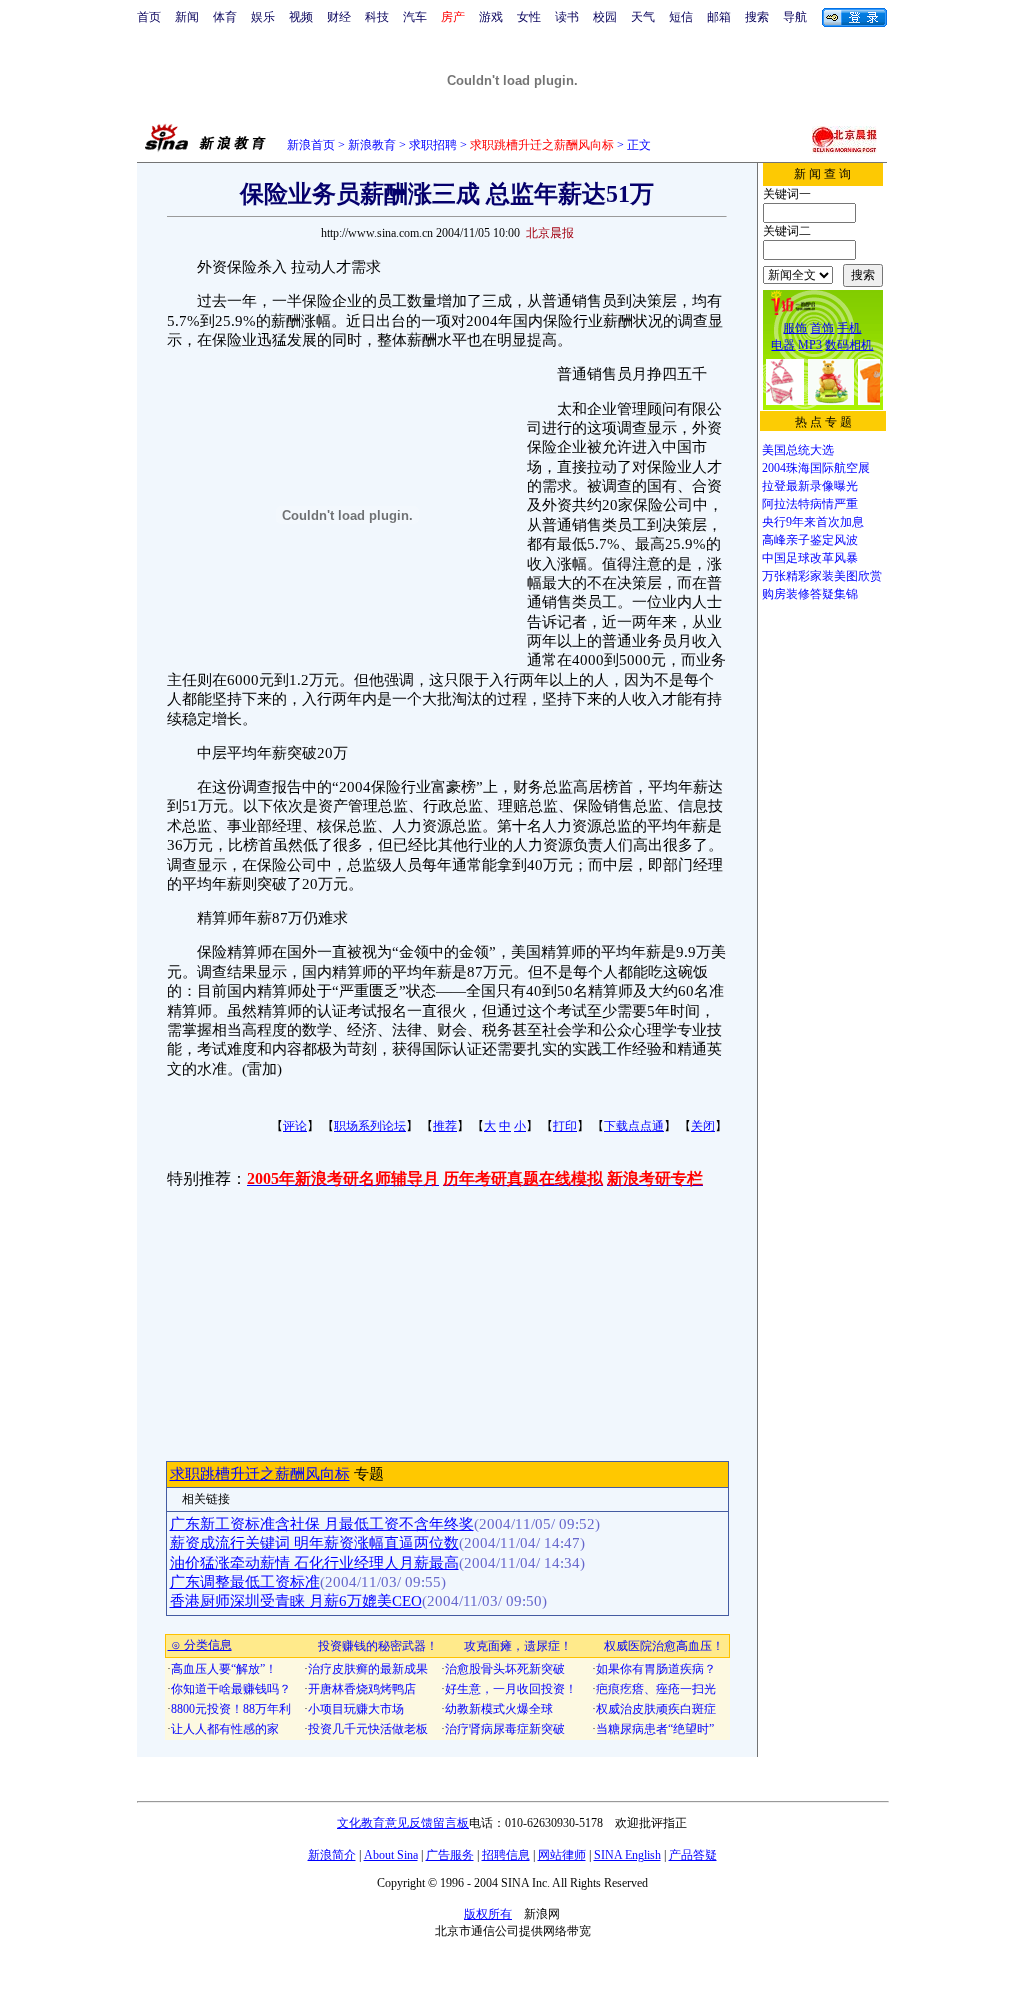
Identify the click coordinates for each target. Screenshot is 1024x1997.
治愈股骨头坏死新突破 (505, 1669)
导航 (795, 17)
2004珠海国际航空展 (816, 468)
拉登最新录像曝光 (810, 486)
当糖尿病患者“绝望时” (655, 1729)
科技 (377, 17)
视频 (301, 17)
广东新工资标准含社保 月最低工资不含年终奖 (322, 1524)
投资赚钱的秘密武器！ (378, 1646)
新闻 (187, 17)
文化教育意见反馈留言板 (403, 1823)
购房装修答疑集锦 (810, 594)
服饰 (795, 328)
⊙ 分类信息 (200, 1645)
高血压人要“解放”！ (224, 1669)
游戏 (491, 17)
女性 (529, 17)
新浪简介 (332, 1855)
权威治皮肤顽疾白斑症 (656, 1709)
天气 (643, 17)
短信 (681, 17)
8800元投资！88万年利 (231, 1709)
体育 (225, 17)
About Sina (391, 1855)
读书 (567, 17)
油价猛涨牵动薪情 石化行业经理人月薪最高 (314, 1563)
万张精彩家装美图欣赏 (822, 576)
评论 (295, 1126)
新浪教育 (372, 145)
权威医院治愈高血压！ (664, 1646)
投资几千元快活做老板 (368, 1729)
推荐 (445, 1126)
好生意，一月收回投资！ (511, 1689)
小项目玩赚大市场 (356, 1709)
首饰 (822, 328)
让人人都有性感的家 (225, 1729)
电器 (783, 345)
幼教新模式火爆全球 (499, 1709)
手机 (849, 328)
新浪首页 (311, 145)
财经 (339, 17)
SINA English (627, 1855)
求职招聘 (433, 145)
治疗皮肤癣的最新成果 (368, 1669)
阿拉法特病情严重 (810, 504)
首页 (149, 17)
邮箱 (719, 17)
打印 (565, 1126)
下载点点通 (634, 1126)
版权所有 (488, 1914)
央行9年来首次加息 (813, 522)
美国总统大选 (798, 450)
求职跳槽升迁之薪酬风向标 (260, 1474)
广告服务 (450, 1855)
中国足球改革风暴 (810, 558)
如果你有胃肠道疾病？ (656, 1669)
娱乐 (263, 17)
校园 (605, 17)
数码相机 (849, 345)
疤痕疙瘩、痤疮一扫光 (656, 1689)
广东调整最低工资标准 (245, 1582)
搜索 (757, 17)
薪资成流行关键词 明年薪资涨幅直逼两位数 (314, 1543)
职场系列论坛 (370, 1126)
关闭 (703, 1126)
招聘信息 (506, 1855)
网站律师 (562, 1855)
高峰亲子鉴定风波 (810, 540)
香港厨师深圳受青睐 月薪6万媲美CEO (296, 1601)
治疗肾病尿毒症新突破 (505, 1729)
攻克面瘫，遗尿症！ (518, 1646)
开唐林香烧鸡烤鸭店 (362, 1689)
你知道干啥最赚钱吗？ (231, 1689)
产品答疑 (693, 1855)
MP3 (810, 345)
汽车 (415, 17)
